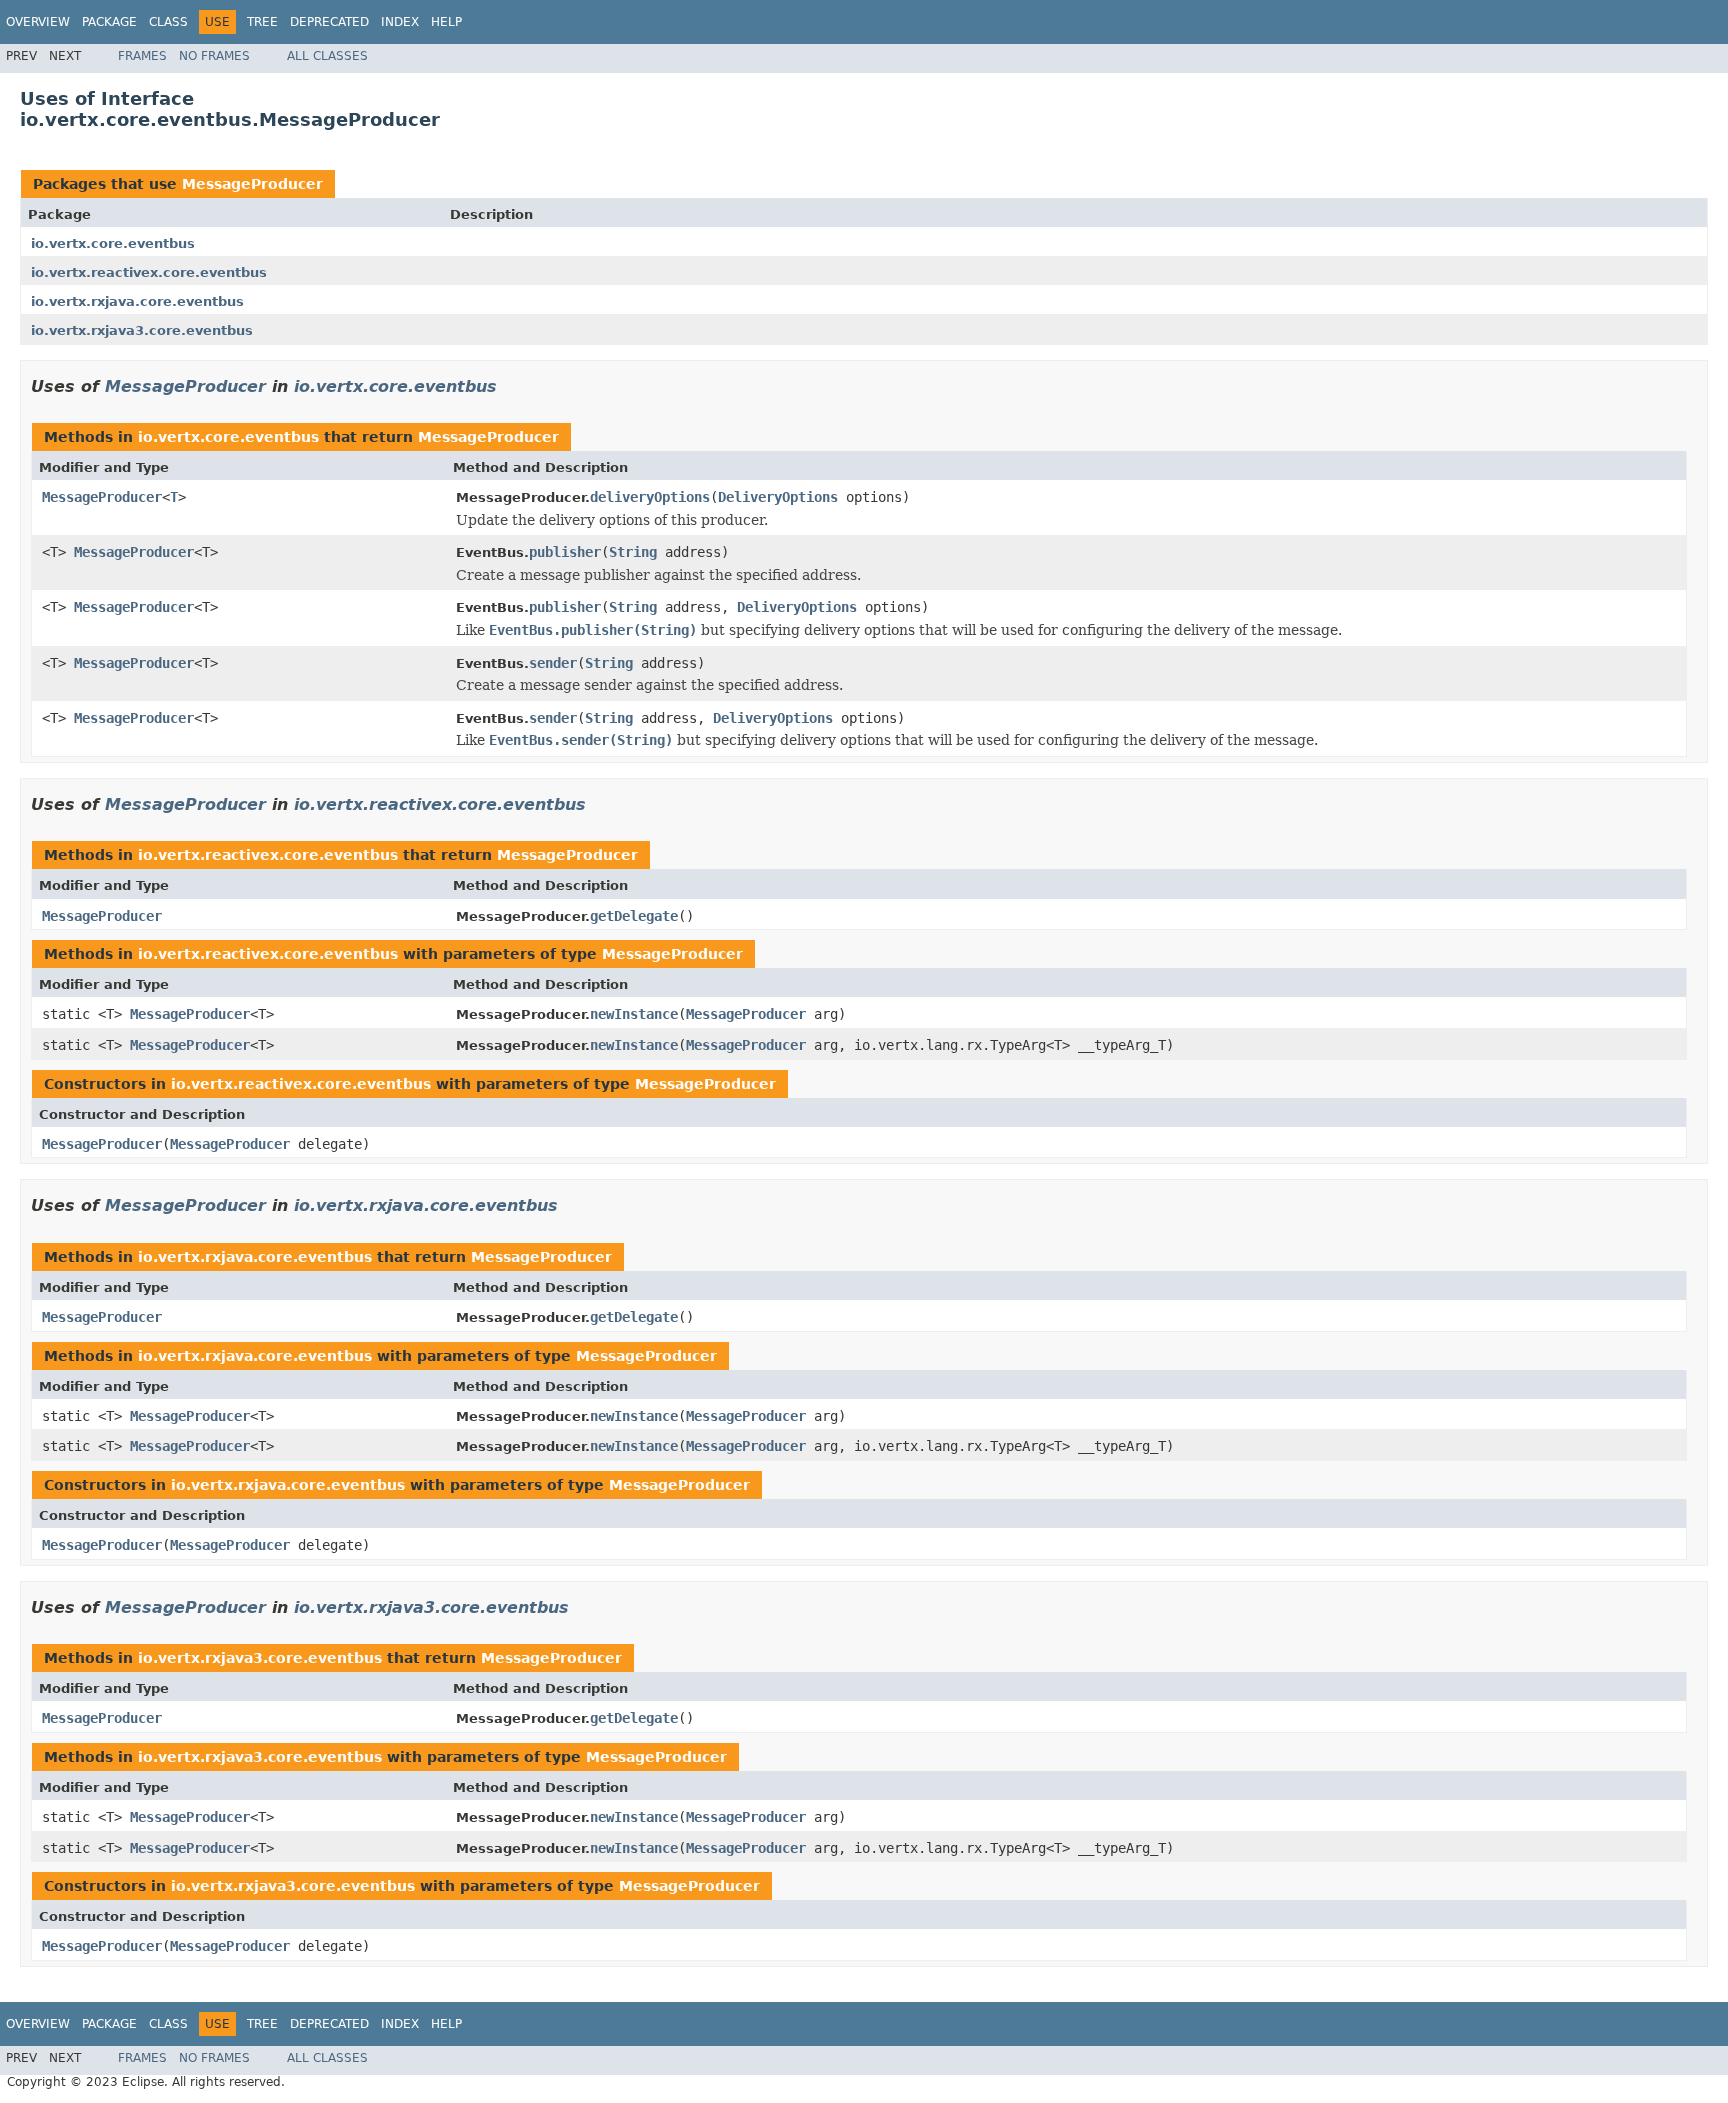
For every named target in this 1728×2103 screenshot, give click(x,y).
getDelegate (634, 916)
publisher (565, 552)
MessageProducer (252, 184)
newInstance (634, 1014)
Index (400, 22)
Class (168, 22)
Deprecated (329, 22)
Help (446, 22)
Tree (262, 22)
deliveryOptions (650, 497)
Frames (142, 56)
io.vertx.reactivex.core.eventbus (149, 272)
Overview (38, 22)
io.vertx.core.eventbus (113, 243)
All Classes (327, 56)
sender (553, 663)
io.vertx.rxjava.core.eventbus (137, 301)
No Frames (214, 56)
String (633, 552)
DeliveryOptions (778, 497)
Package (109, 22)
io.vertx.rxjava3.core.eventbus (142, 330)
